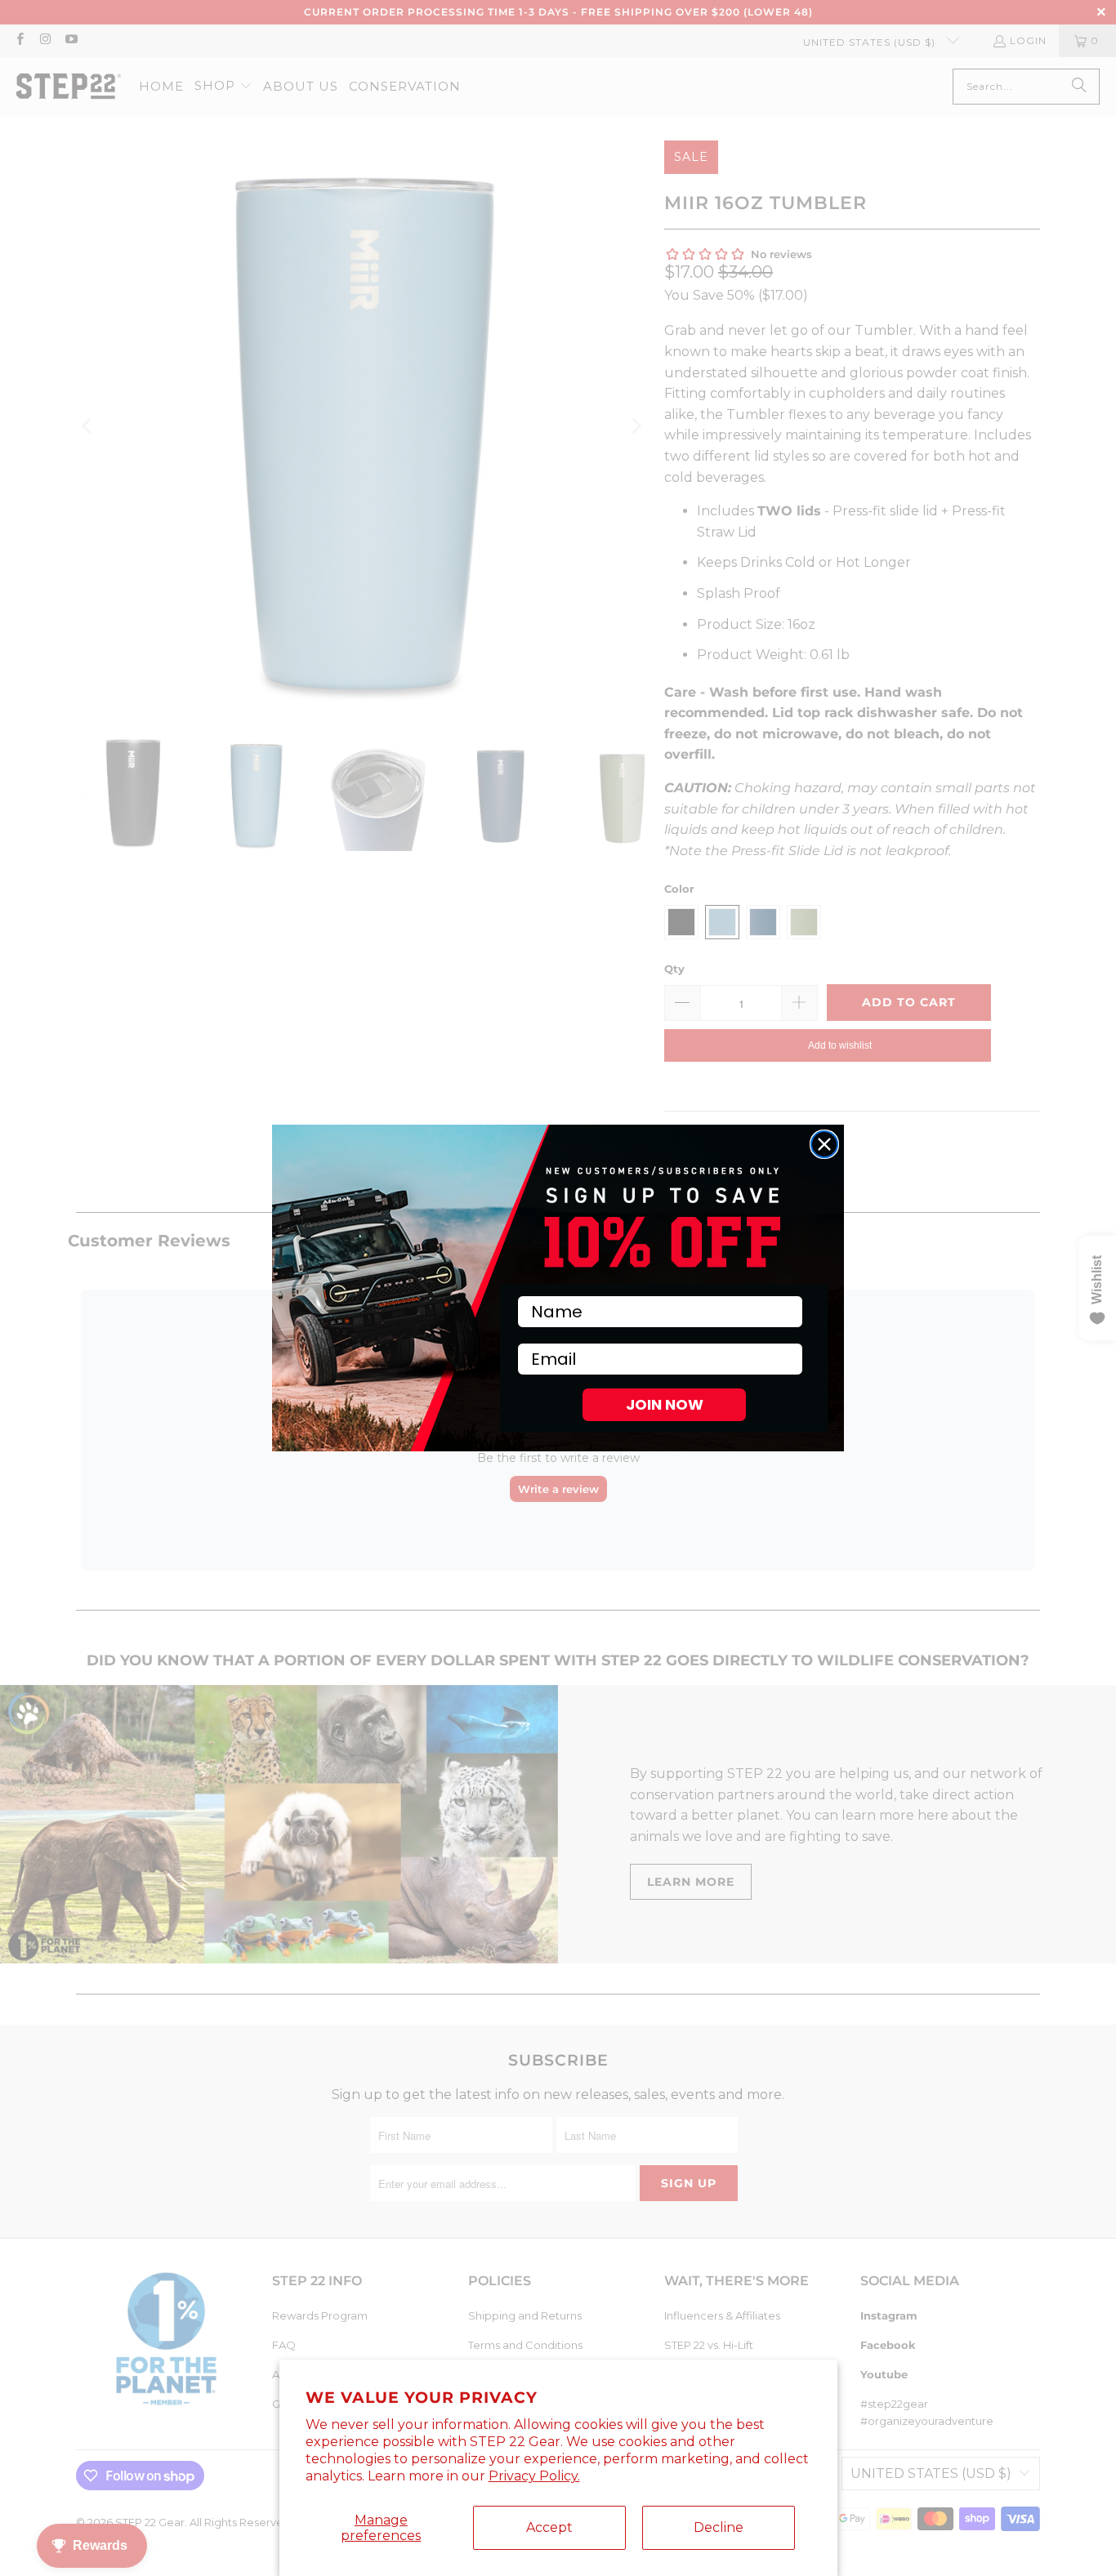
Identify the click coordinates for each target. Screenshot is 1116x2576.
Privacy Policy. (534, 2476)
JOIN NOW (665, 1404)
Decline (719, 2527)
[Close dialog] (824, 1144)
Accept (549, 2527)
